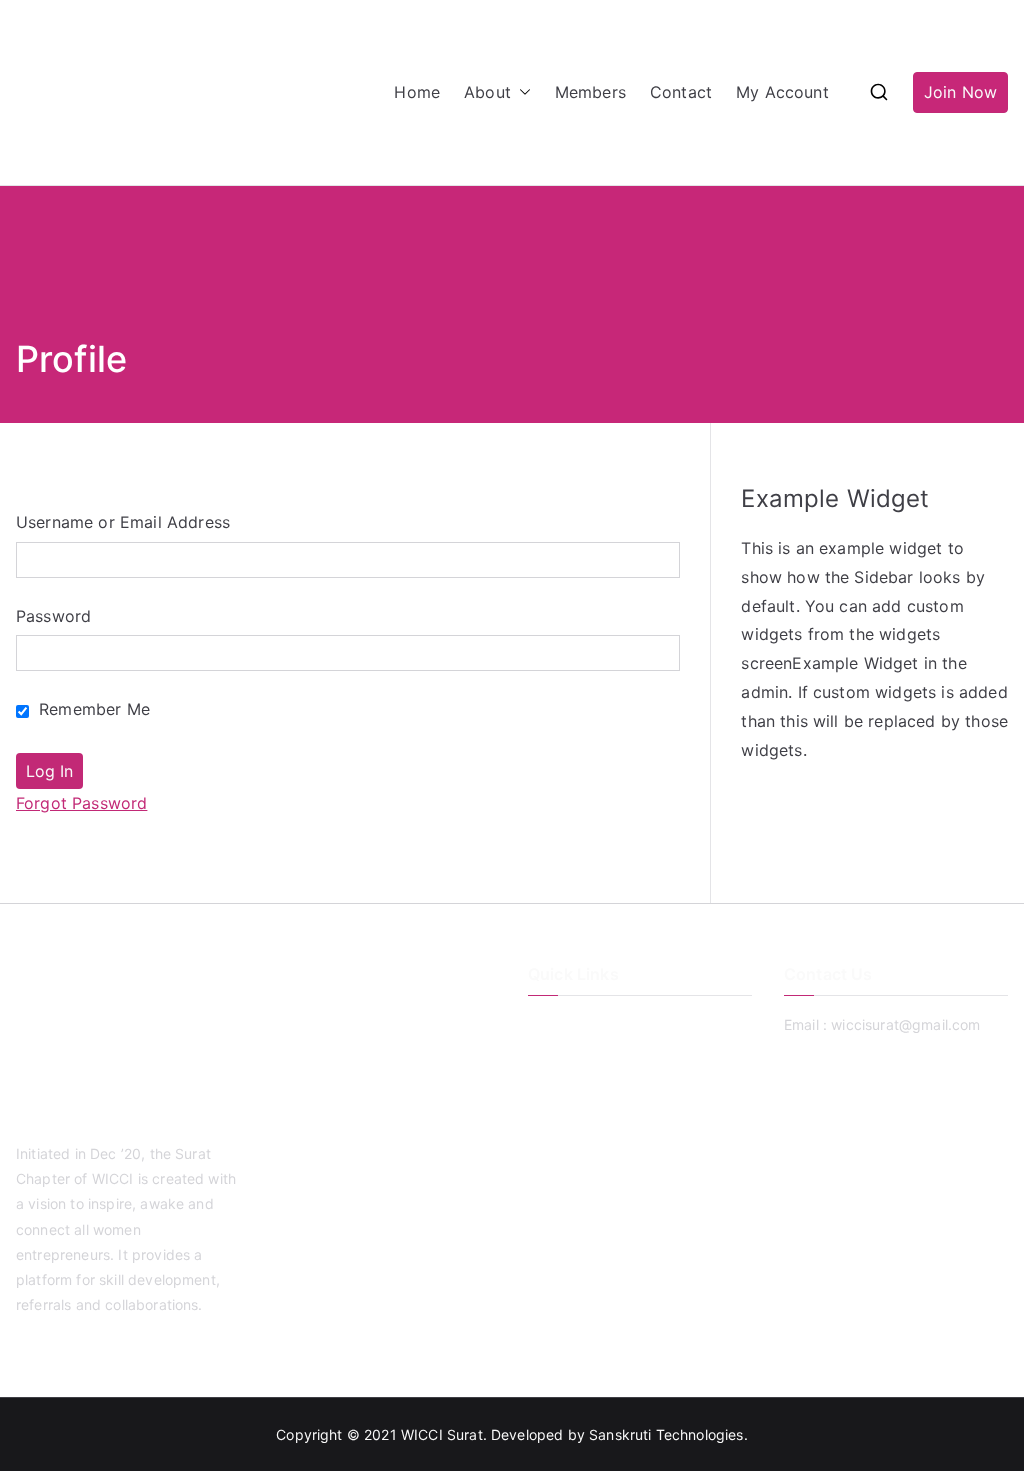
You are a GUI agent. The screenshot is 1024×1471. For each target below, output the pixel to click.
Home (417, 92)
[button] (521, 92)
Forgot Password (81, 803)
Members (590, 92)
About (487, 92)
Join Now (960, 92)
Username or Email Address (123, 522)
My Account (782, 92)
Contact (681, 92)
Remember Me (92, 709)
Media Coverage (583, 1123)
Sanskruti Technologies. (668, 1434)
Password (53, 616)
